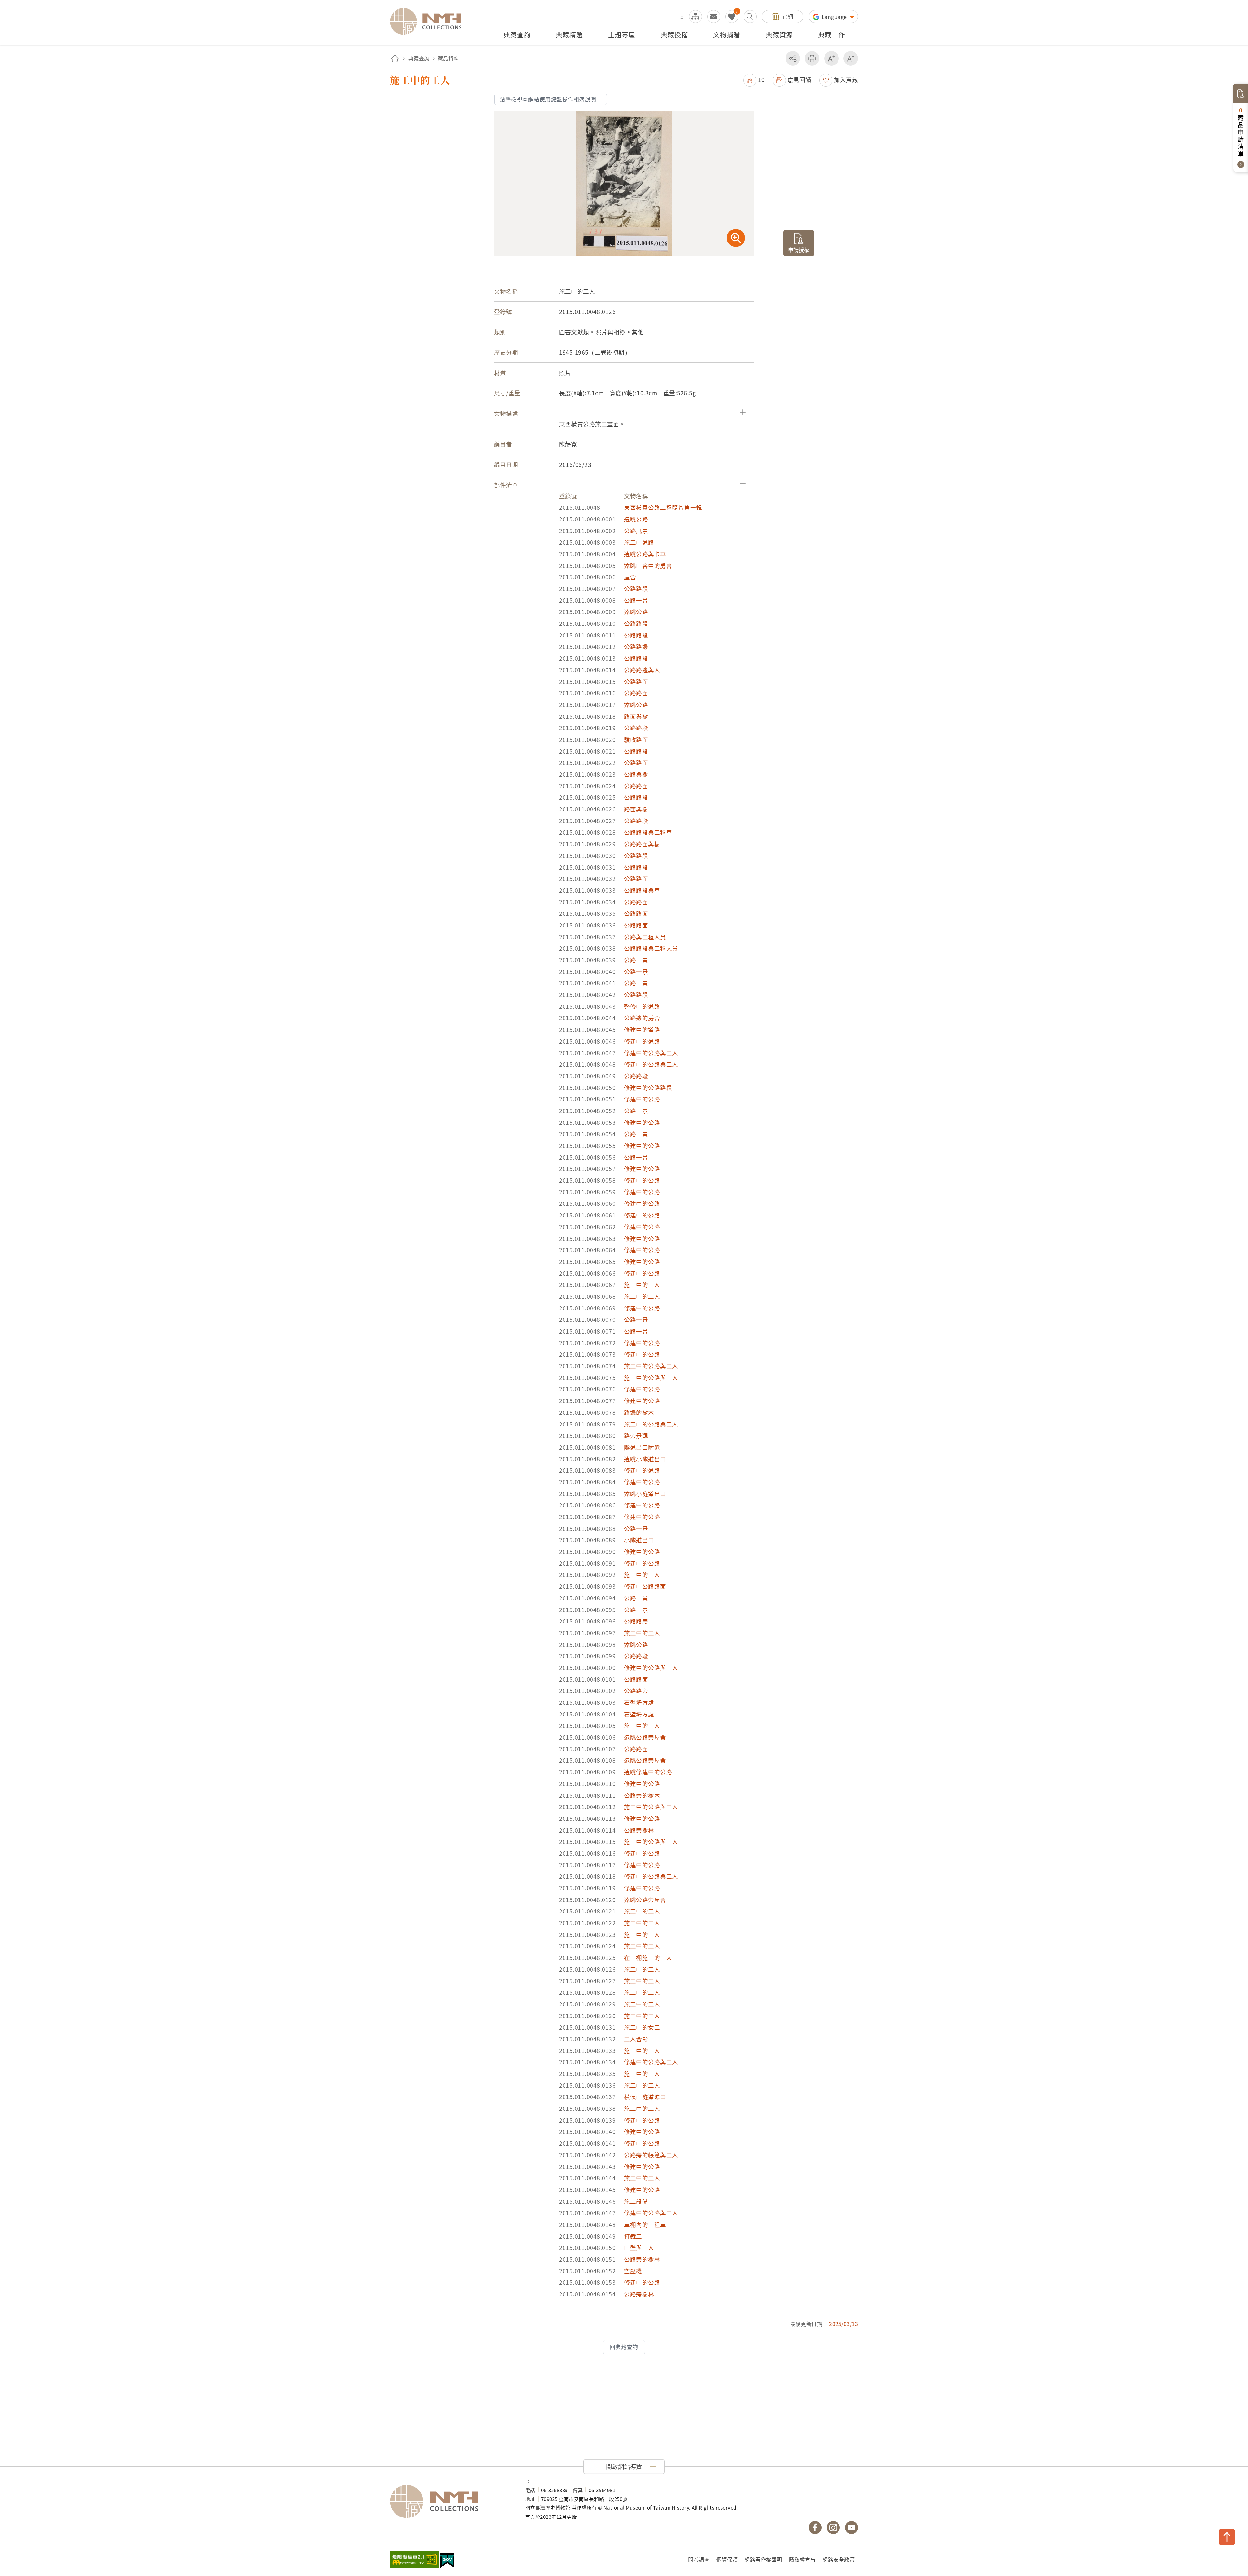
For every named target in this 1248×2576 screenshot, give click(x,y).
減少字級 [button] (851, 58)
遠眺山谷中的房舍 (648, 565)
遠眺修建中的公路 (648, 1772)
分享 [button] (793, 58)
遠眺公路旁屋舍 (645, 1737)
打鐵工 (633, 2236)
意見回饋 (799, 79)
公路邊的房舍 (642, 1018)
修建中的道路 (642, 1029)
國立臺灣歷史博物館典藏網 (430, 21)
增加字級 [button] (832, 58)
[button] (754, 79)
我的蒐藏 (732, 17)
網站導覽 (695, 17)
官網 (788, 16)
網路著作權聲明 (763, 2559)
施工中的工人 (642, 1285)
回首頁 (395, 58)
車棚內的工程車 (645, 2224)
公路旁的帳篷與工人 (651, 2155)
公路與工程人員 (645, 937)
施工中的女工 (642, 2027)
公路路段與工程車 (648, 832)
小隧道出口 (639, 1540)
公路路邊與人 (642, 670)
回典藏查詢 (624, 2347)
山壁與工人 (639, 2247)
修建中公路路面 (645, 1586)
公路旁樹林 (639, 1830)
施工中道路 (639, 542)
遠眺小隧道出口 (645, 1459)
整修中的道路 (642, 1006)
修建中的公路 (642, 1099)
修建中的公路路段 (648, 1088)
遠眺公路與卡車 (645, 554)
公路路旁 (636, 1621)
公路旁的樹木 (642, 1795)
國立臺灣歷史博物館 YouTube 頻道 (851, 2528)
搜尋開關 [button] (750, 17)
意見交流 (714, 17)
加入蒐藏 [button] (846, 79)
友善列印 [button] (812, 58)
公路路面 (636, 682)
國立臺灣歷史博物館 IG (833, 2528)
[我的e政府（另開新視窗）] (447, 2561)
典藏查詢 (419, 58)
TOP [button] (1227, 2537)
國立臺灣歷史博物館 (451, 2502)
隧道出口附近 (642, 1447)
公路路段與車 (642, 890)
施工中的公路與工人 (651, 1366)
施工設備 (636, 2201)
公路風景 (636, 531)
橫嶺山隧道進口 (645, 2097)
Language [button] (835, 17)
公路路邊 (636, 646)
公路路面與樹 (642, 844)
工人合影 (636, 2039)
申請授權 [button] (799, 250)
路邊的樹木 (639, 1412)
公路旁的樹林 (642, 2259)
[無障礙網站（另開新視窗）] (414, 2560)
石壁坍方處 (639, 1702)
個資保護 (727, 2559)
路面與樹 (636, 716)
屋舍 (630, 577)
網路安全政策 (839, 2559)
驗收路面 (636, 739)
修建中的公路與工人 (651, 1053)
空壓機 (633, 2271)
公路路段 (636, 589)
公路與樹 (636, 774)
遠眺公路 (636, 519)
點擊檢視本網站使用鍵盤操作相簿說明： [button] (551, 99)
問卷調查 (699, 2559)
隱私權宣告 (803, 2559)
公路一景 (636, 600)
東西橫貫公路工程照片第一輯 (663, 507)
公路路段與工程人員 (651, 948)
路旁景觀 (636, 1435)
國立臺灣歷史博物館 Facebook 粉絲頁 (815, 2528)
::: (682, 16)
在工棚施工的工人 (648, 1958)
